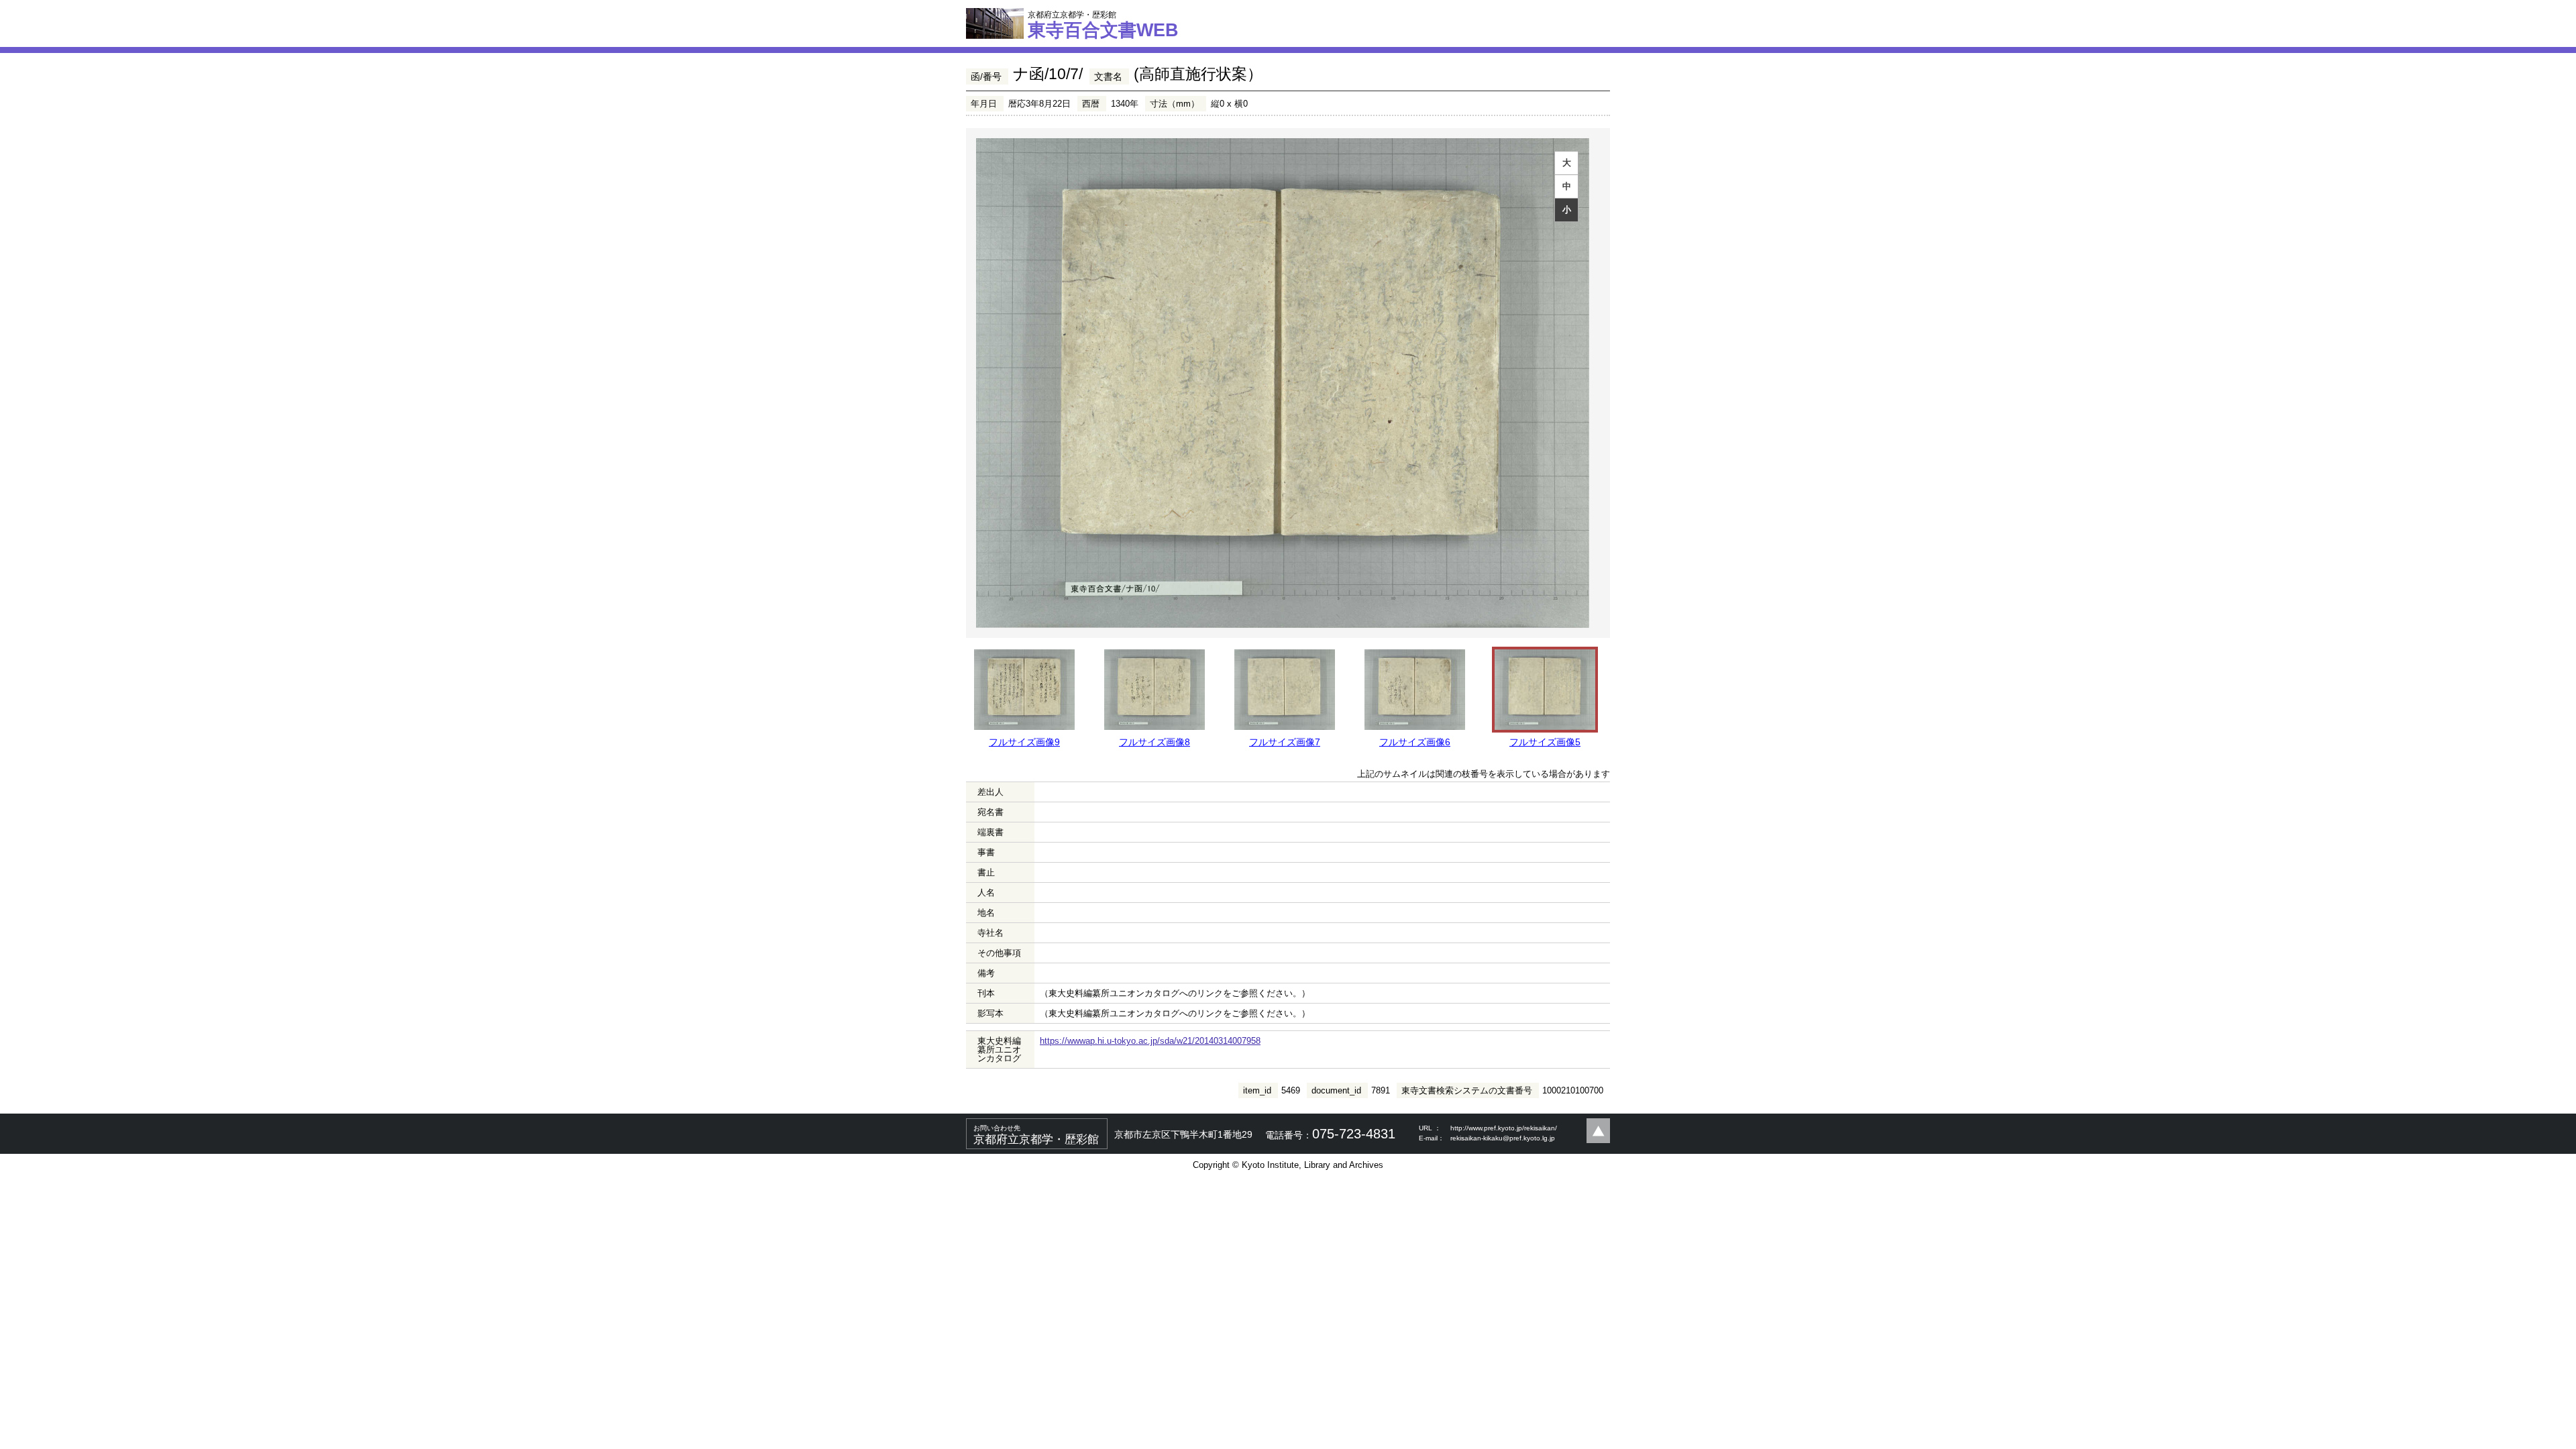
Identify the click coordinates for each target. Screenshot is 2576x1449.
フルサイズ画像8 (1155, 742)
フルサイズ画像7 (1285, 742)
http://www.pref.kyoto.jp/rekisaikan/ (1504, 1128)
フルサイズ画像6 (1415, 742)
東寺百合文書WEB (1103, 25)
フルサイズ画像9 (1024, 742)
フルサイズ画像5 (1545, 742)
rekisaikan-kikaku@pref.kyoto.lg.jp (1503, 1138)
